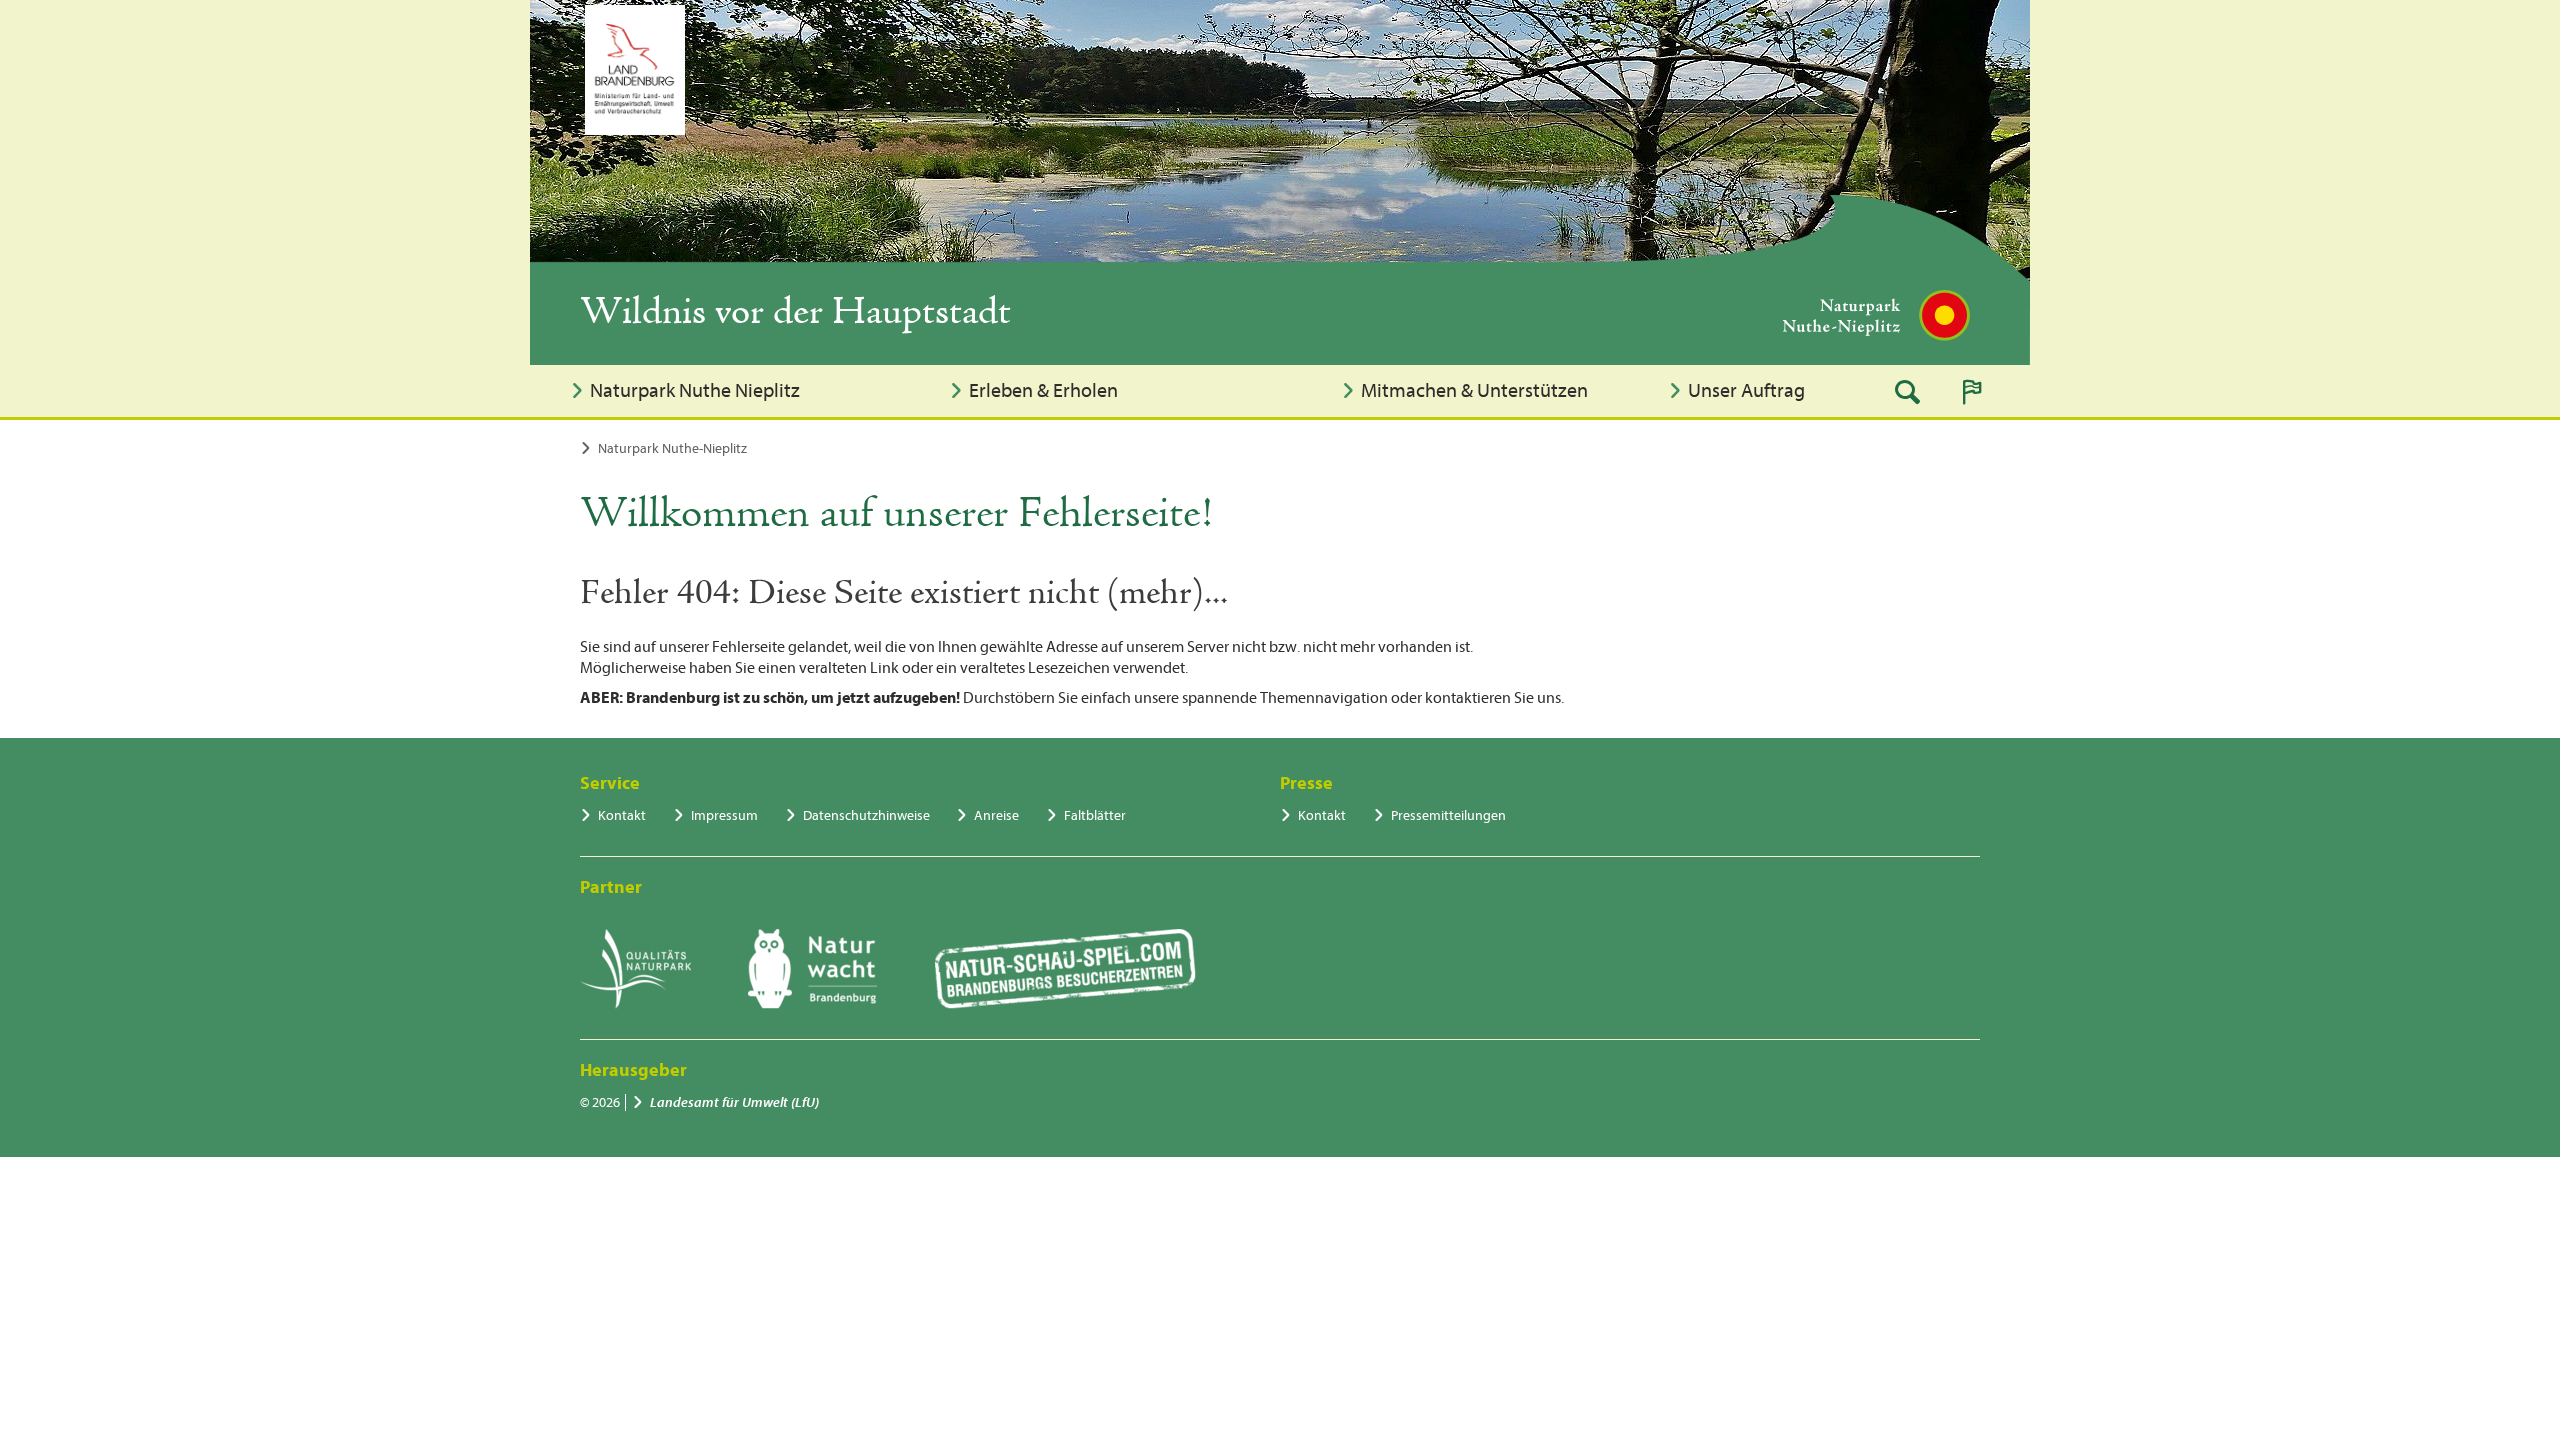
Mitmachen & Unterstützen (1474, 390)
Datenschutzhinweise (866, 815)
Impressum (724, 815)
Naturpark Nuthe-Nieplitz (672, 448)
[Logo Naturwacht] (812, 969)
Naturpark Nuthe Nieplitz (695, 390)
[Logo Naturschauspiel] (1065, 969)
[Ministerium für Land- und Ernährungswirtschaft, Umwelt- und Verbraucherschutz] (635, 70)
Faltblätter (1095, 815)
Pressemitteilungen (1448, 815)
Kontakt (622, 815)
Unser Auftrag (1746, 390)
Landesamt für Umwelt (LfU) (734, 1102)
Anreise (996, 815)
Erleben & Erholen (1043, 390)
